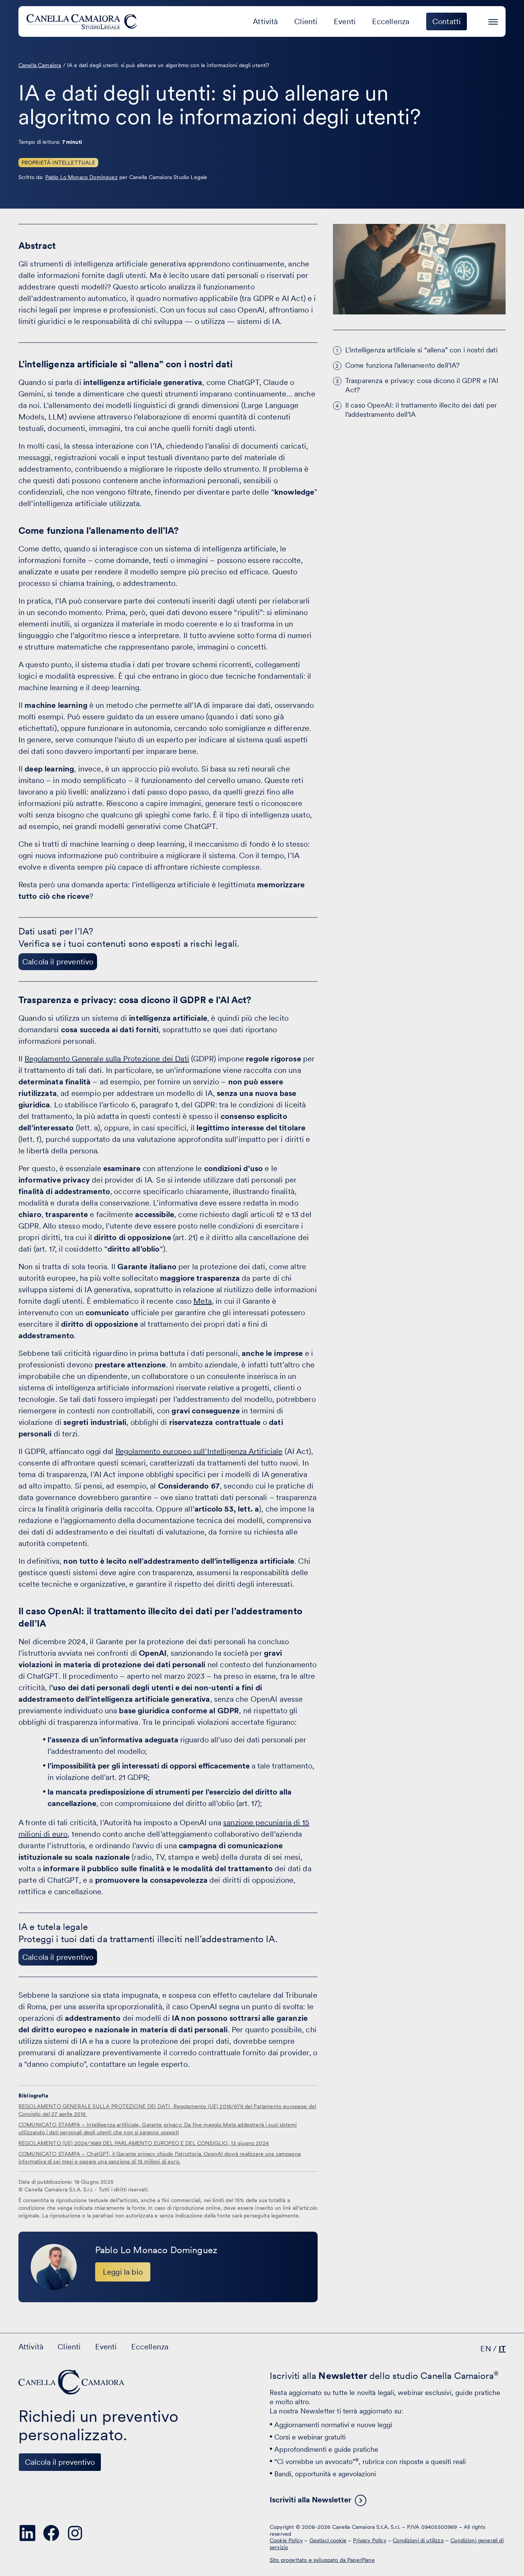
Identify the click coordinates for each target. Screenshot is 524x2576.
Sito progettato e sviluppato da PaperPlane (322, 2560)
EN (485, 2349)
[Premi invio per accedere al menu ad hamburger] (493, 21)
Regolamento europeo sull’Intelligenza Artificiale (199, 1451)
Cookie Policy (286, 2540)
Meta (203, 1301)
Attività (265, 21)
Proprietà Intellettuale (58, 163)
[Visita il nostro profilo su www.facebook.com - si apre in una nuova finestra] (51, 2533)
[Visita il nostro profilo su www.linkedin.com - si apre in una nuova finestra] (28, 2533)
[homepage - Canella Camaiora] (72, 2382)
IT (502, 2349)
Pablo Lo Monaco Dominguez (82, 177)
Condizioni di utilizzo (418, 2540)
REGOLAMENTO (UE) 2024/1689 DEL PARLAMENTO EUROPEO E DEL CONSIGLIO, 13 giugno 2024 (144, 2143)
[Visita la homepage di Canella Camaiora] (83, 21)
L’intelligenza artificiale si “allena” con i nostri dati (421, 350)
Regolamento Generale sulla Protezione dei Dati (107, 1059)
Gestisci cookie (328, 2540)
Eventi (345, 21)
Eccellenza (391, 21)
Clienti (306, 21)
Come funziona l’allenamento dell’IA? (403, 365)
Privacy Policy (369, 2540)
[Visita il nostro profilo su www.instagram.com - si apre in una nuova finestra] (75, 2533)
